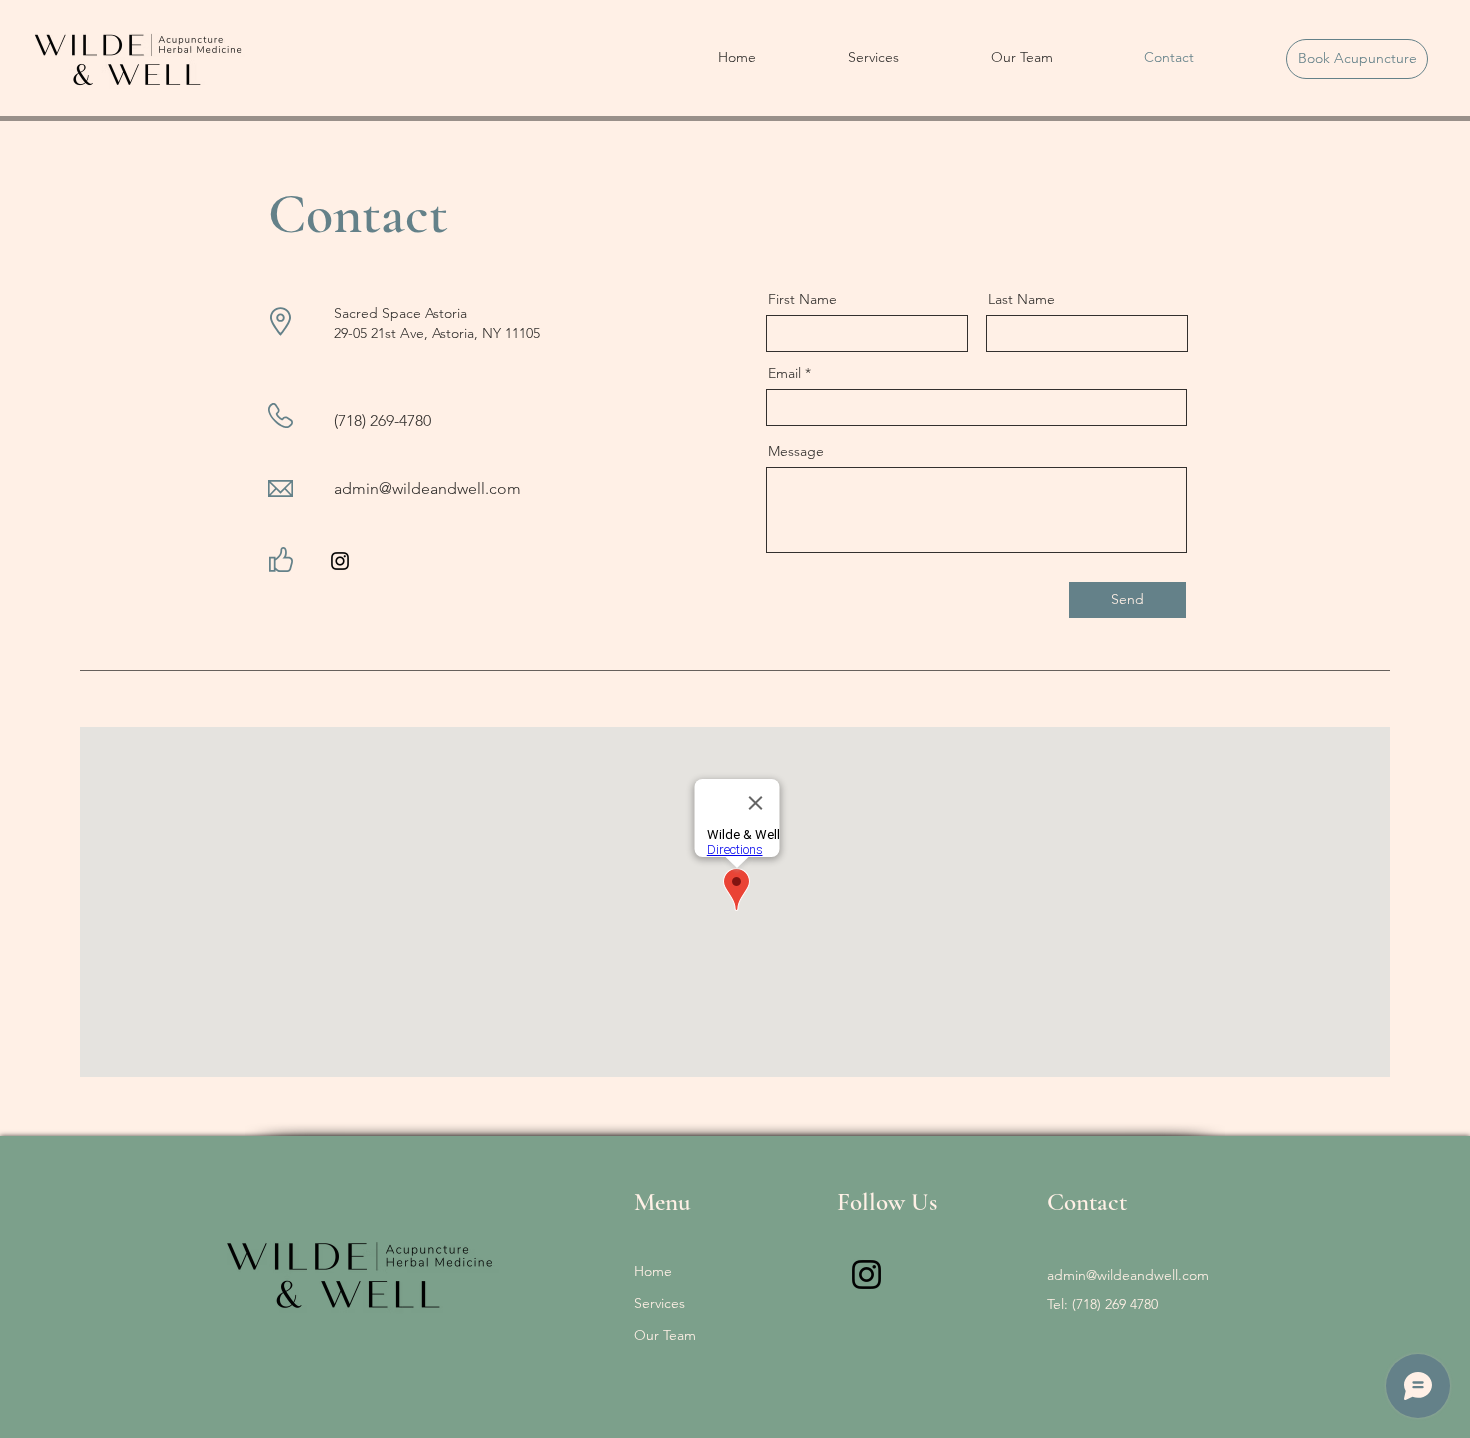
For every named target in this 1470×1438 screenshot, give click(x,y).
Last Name (1021, 299)
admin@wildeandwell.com (427, 488)
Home (653, 1271)
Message (796, 451)
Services (659, 1303)
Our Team (665, 1335)
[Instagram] (340, 561)
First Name (802, 299)
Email (784, 373)
